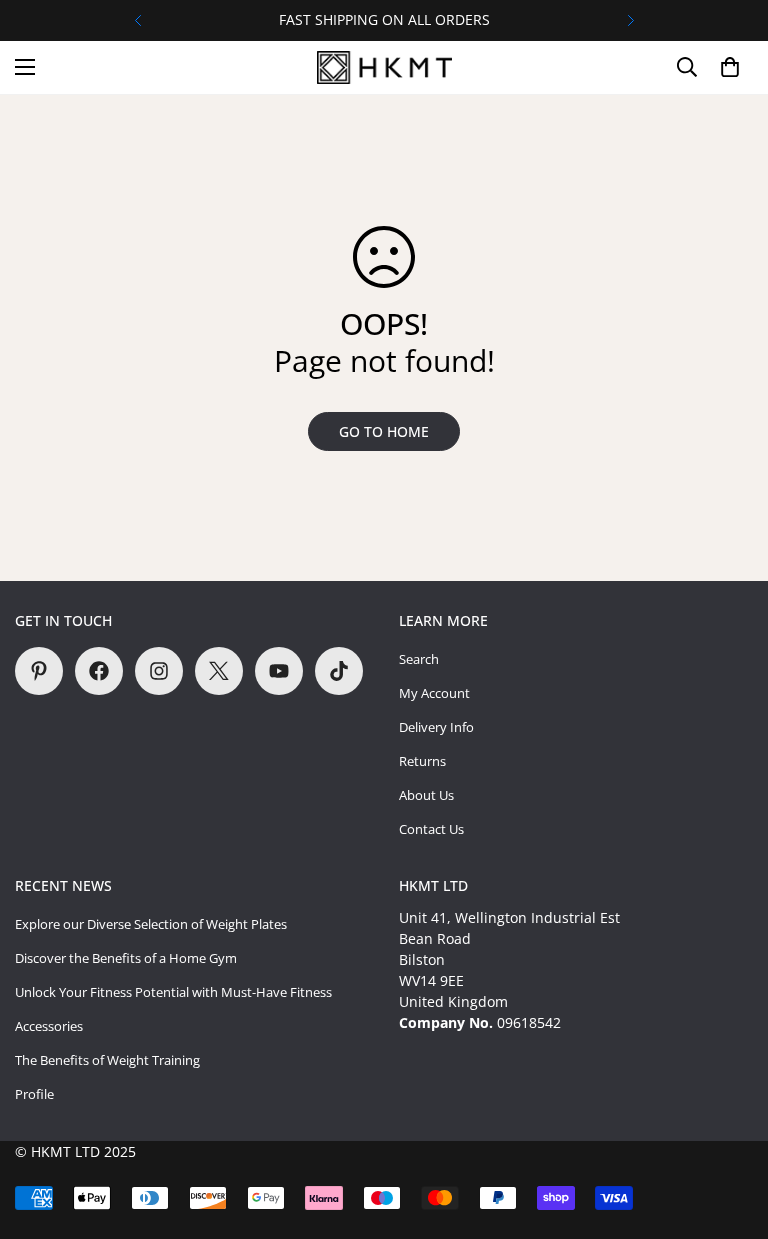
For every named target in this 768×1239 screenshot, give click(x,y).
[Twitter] (219, 671)
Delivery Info (436, 727)
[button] (730, 67)
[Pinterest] (39, 671)
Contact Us (431, 829)
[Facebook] (99, 671)
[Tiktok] (339, 671)
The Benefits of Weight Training (107, 1060)
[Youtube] (279, 671)
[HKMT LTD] (384, 67)
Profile (34, 1094)
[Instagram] (159, 671)
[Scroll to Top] (729, 1130)
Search (419, 659)
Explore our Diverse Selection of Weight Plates (151, 924)
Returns (422, 761)
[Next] (630, 20)
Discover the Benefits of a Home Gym (126, 958)
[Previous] (137, 20)
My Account (434, 693)
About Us (426, 795)
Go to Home (384, 431)
